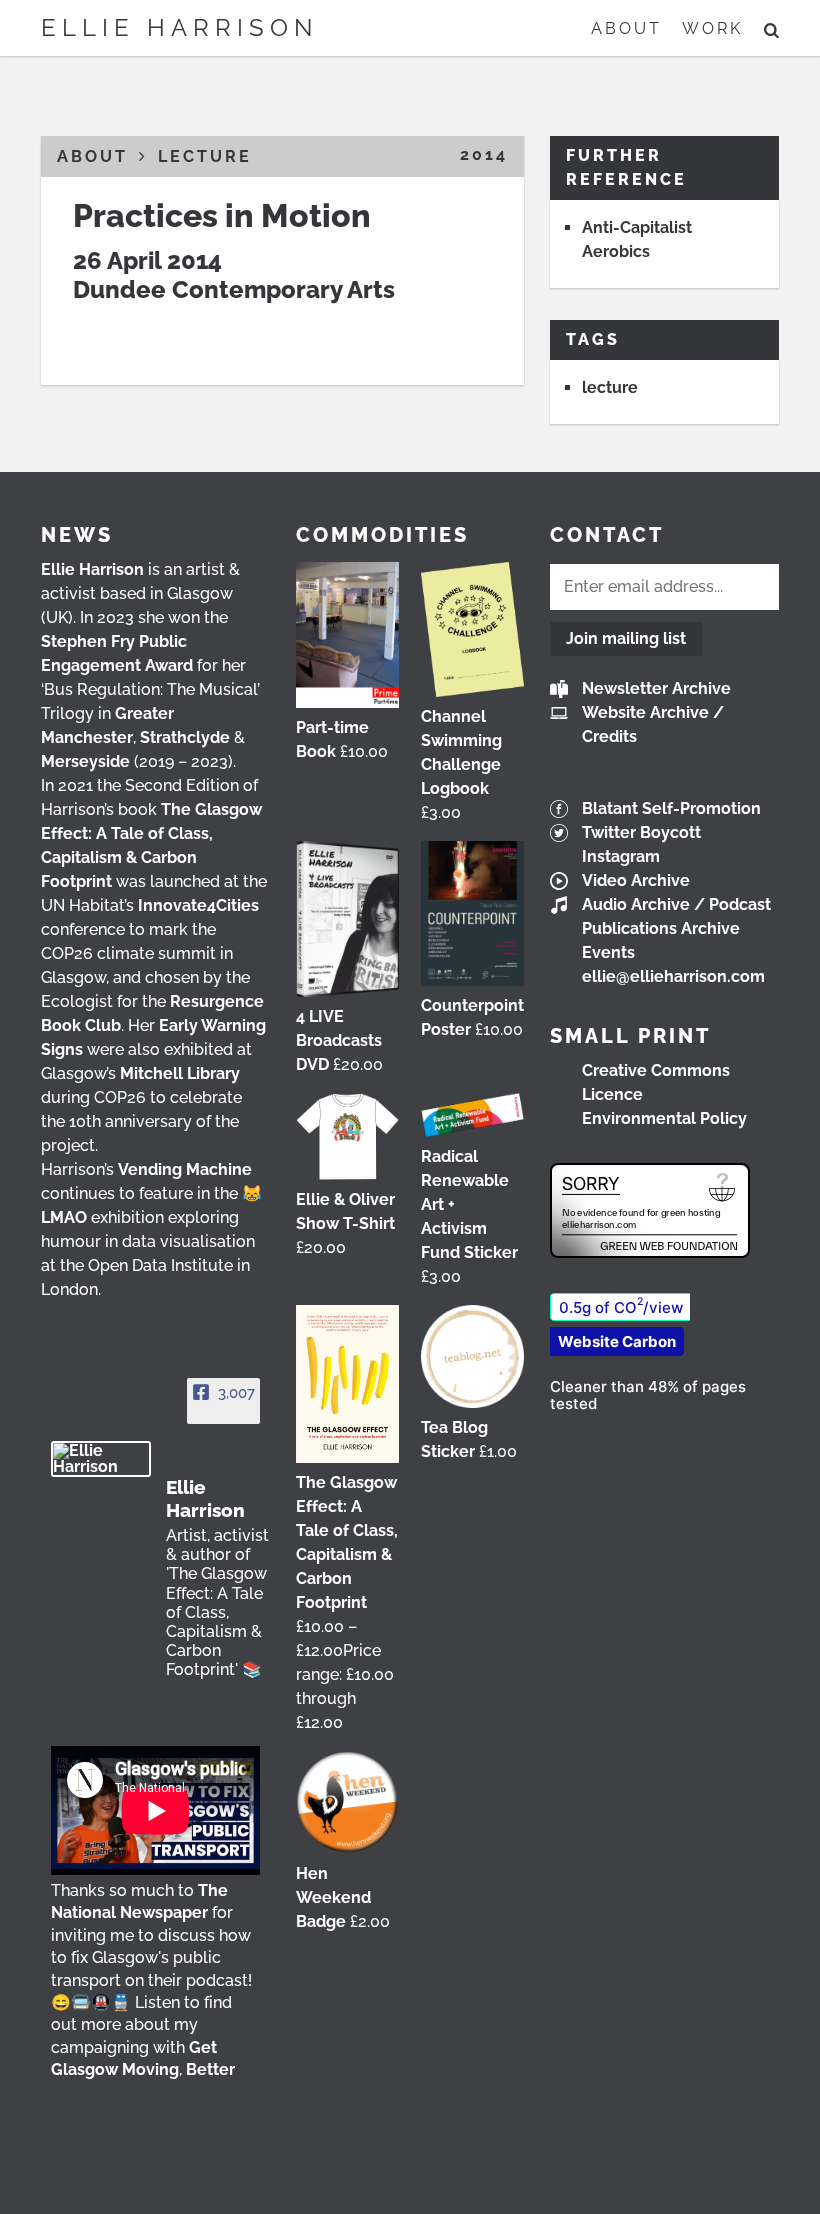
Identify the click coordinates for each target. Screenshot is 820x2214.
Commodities (382, 535)
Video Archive (636, 880)
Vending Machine (185, 1169)
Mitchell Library (180, 1073)
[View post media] (155, 1810)
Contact (607, 535)
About (626, 28)
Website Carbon (617, 1341)
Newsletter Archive (656, 688)
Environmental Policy (664, 1118)
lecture (610, 387)
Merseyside (85, 761)
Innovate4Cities (198, 905)
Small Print (630, 1036)
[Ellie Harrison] (101, 1459)
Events (608, 952)
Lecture (205, 156)
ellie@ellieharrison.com (673, 976)
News (77, 535)
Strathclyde (185, 737)
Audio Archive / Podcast (676, 904)
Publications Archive (661, 928)
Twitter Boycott (641, 832)
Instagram (621, 856)
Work (712, 28)
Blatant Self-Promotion (671, 808)
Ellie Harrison (180, 27)
